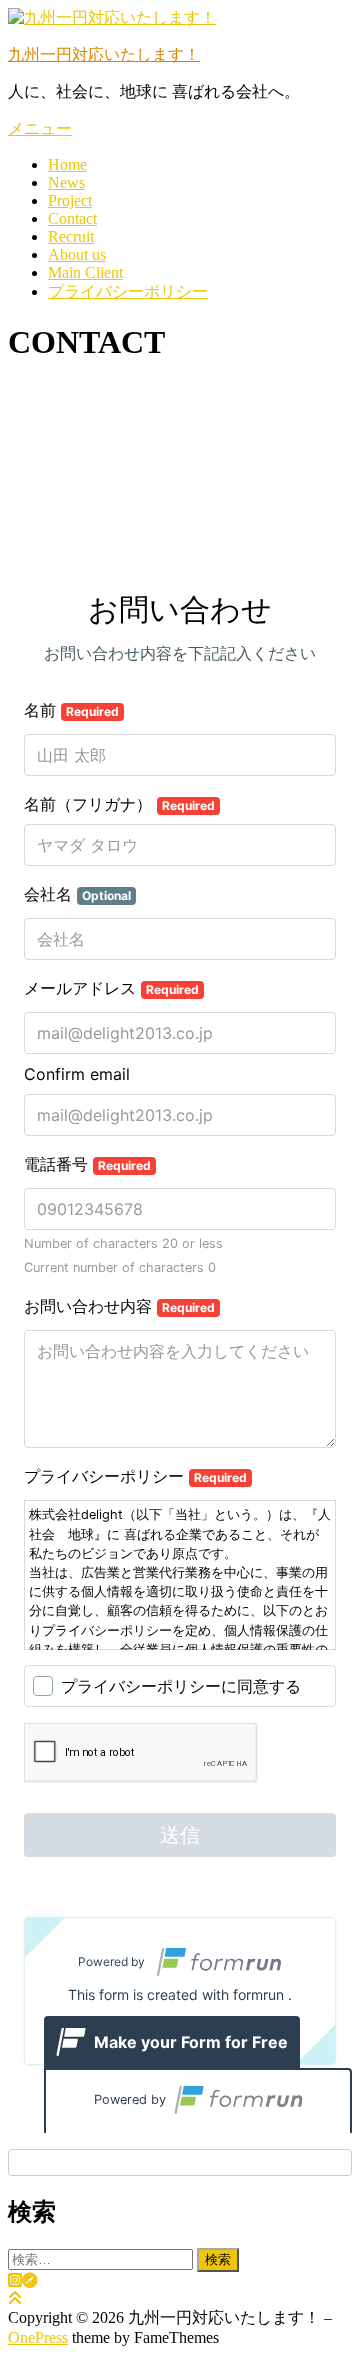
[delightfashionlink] (30, 2280)
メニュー (40, 128)
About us (77, 254)
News (66, 182)
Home (67, 164)
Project (70, 200)
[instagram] (15, 2280)
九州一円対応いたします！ (104, 54)
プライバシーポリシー (128, 291)
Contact (72, 218)
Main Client (85, 272)
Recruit (71, 236)
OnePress (38, 2337)
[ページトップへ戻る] (15, 2298)
